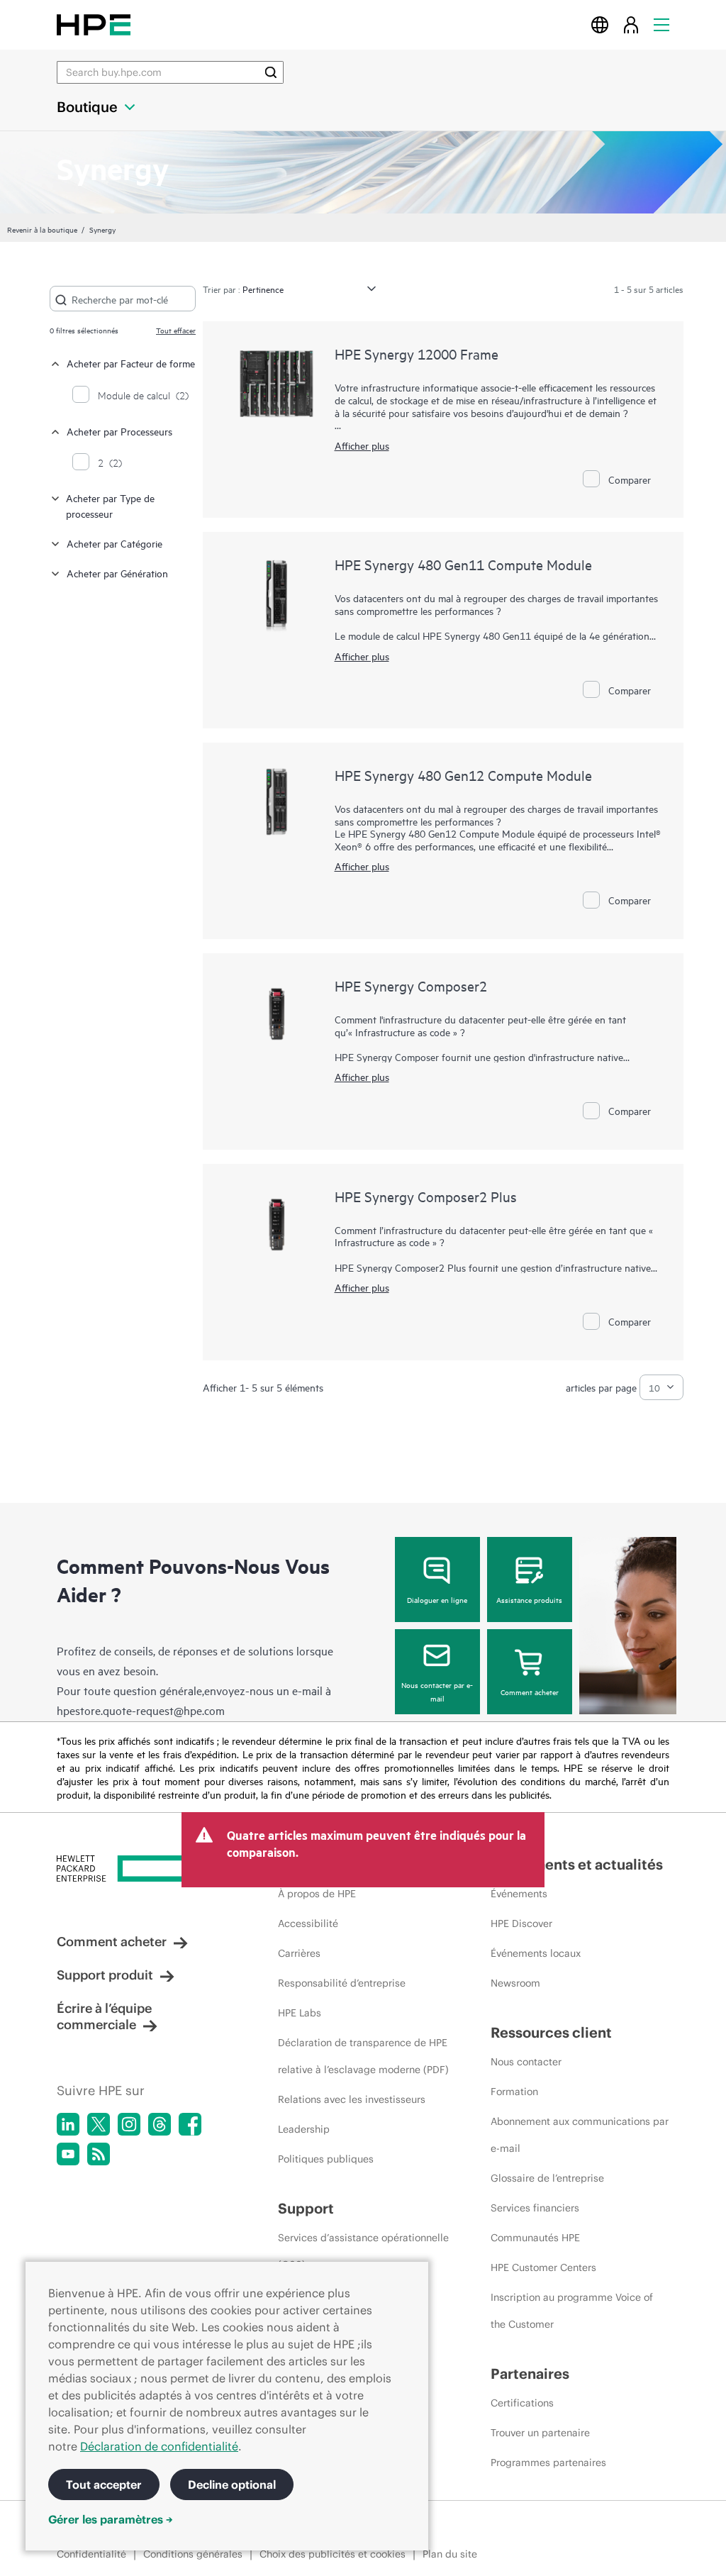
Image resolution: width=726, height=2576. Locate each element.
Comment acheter (530, 1692)
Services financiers (535, 2208)
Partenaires (530, 2374)
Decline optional (232, 2485)
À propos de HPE (317, 1894)
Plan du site (450, 2554)
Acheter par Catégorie (115, 543)
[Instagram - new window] (129, 2124)
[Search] (271, 72)
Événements (519, 1894)
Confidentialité (91, 2554)
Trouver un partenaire (540, 2433)
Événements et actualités (577, 1864)
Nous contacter (526, 2062)
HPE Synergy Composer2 (411, 986)
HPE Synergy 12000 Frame (417, 354)
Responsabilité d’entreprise (342, 1983)
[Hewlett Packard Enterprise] (94, 24)
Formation (514, 2092)
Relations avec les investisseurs (352, 2099)
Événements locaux (536, 1953)
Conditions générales (193, 2554)
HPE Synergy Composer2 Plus (426, 1196)
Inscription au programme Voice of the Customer (572, 2311)
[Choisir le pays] (600, 24)
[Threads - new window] (160, 2124)
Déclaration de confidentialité (159, 2446)
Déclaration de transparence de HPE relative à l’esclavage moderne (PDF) (363, 2056)
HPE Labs (300, 2013)
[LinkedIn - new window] (68, 2124)
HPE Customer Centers (543, 2267)
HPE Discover (521, 1923)
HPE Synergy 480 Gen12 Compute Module (463, 775)
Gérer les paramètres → (111, 2519)
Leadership (304, 2129)
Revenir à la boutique (42, 229)
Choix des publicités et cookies (333, 2554)
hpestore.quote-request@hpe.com (141, 1710)
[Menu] (661, 24)
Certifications (522, 2403)
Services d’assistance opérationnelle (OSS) (363, 2251)
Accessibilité (308, 1923)
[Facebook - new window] (190, 2124)
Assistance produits (529, 1599)
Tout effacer (176, 330)
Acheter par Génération (117, 573)
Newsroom (515, 1983)
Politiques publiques (326, 2159)
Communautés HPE (535, 2238)
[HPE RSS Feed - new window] (99, 2154)
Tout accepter (104, 2485)
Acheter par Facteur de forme (131, 363)
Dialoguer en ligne (437, 1599)
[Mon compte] (631, 24)
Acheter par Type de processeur (110, 505)
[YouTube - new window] (68, 2154)
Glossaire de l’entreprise (547, 2178)
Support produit (105, 1975)
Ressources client (551, 2032)
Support (306, 2208)
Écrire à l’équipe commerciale (104, 2016)
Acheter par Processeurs (119, 431)
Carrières (299, 1953)
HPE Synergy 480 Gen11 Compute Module (463, 564)
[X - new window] (99, 2124)
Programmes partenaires (548, 2463)
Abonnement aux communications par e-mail (580, 2135)
